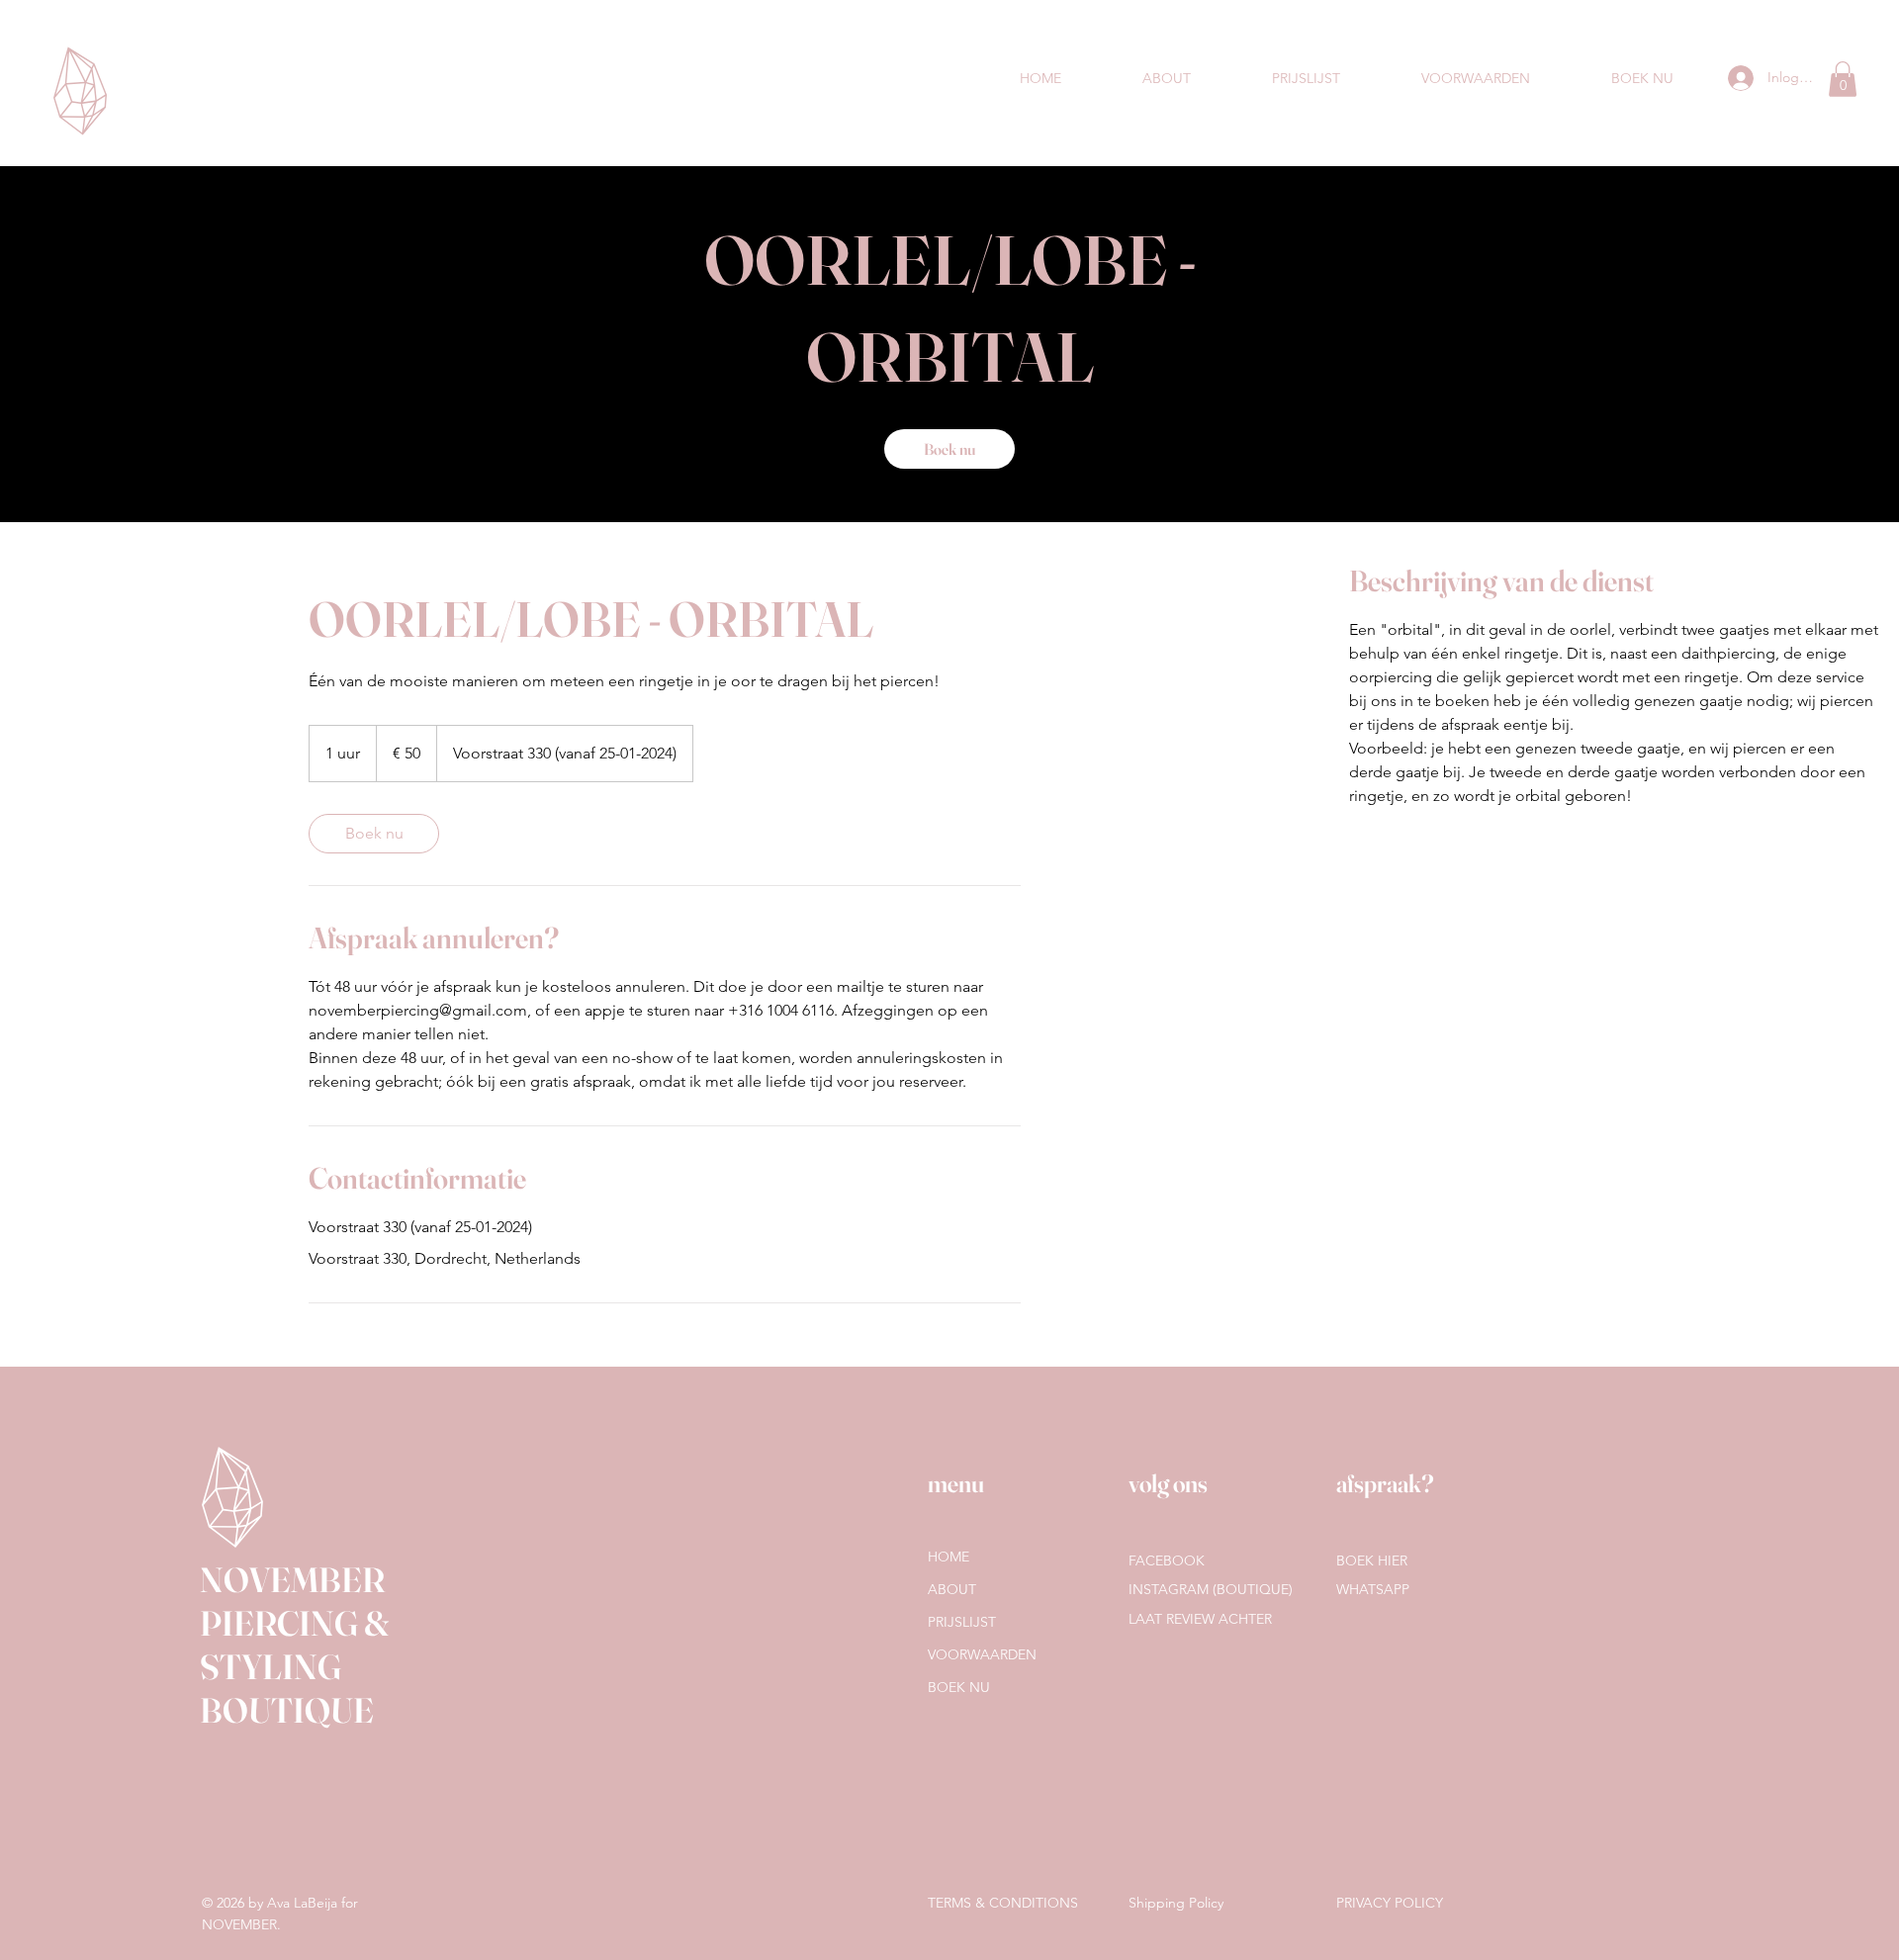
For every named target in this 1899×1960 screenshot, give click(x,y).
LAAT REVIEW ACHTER (1200, 1619)
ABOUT (952, 1589)
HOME (949, 1557)
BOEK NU (959, 1687)
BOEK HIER (1372, 1560)
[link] (949, 449)
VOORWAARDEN (982, 1654)
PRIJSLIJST (962, 1622)
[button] (1843, 79)
